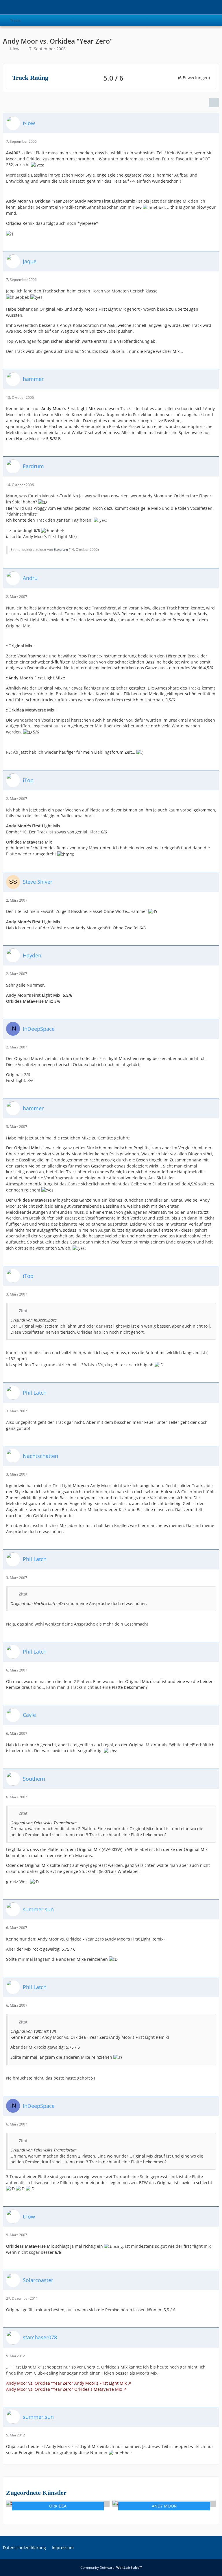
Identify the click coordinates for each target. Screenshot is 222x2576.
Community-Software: (111, 2567)
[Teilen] (214, 103)
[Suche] (186, 7)
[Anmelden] (200, 7)
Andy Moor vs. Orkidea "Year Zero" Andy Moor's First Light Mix (66, 2383)
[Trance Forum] (3, 7)
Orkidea (58, 2506)
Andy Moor (164, 2506)
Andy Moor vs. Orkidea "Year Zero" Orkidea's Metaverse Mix (64, 2389)
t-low (15, 49)
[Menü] (214, 7)
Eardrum (61, 550)
